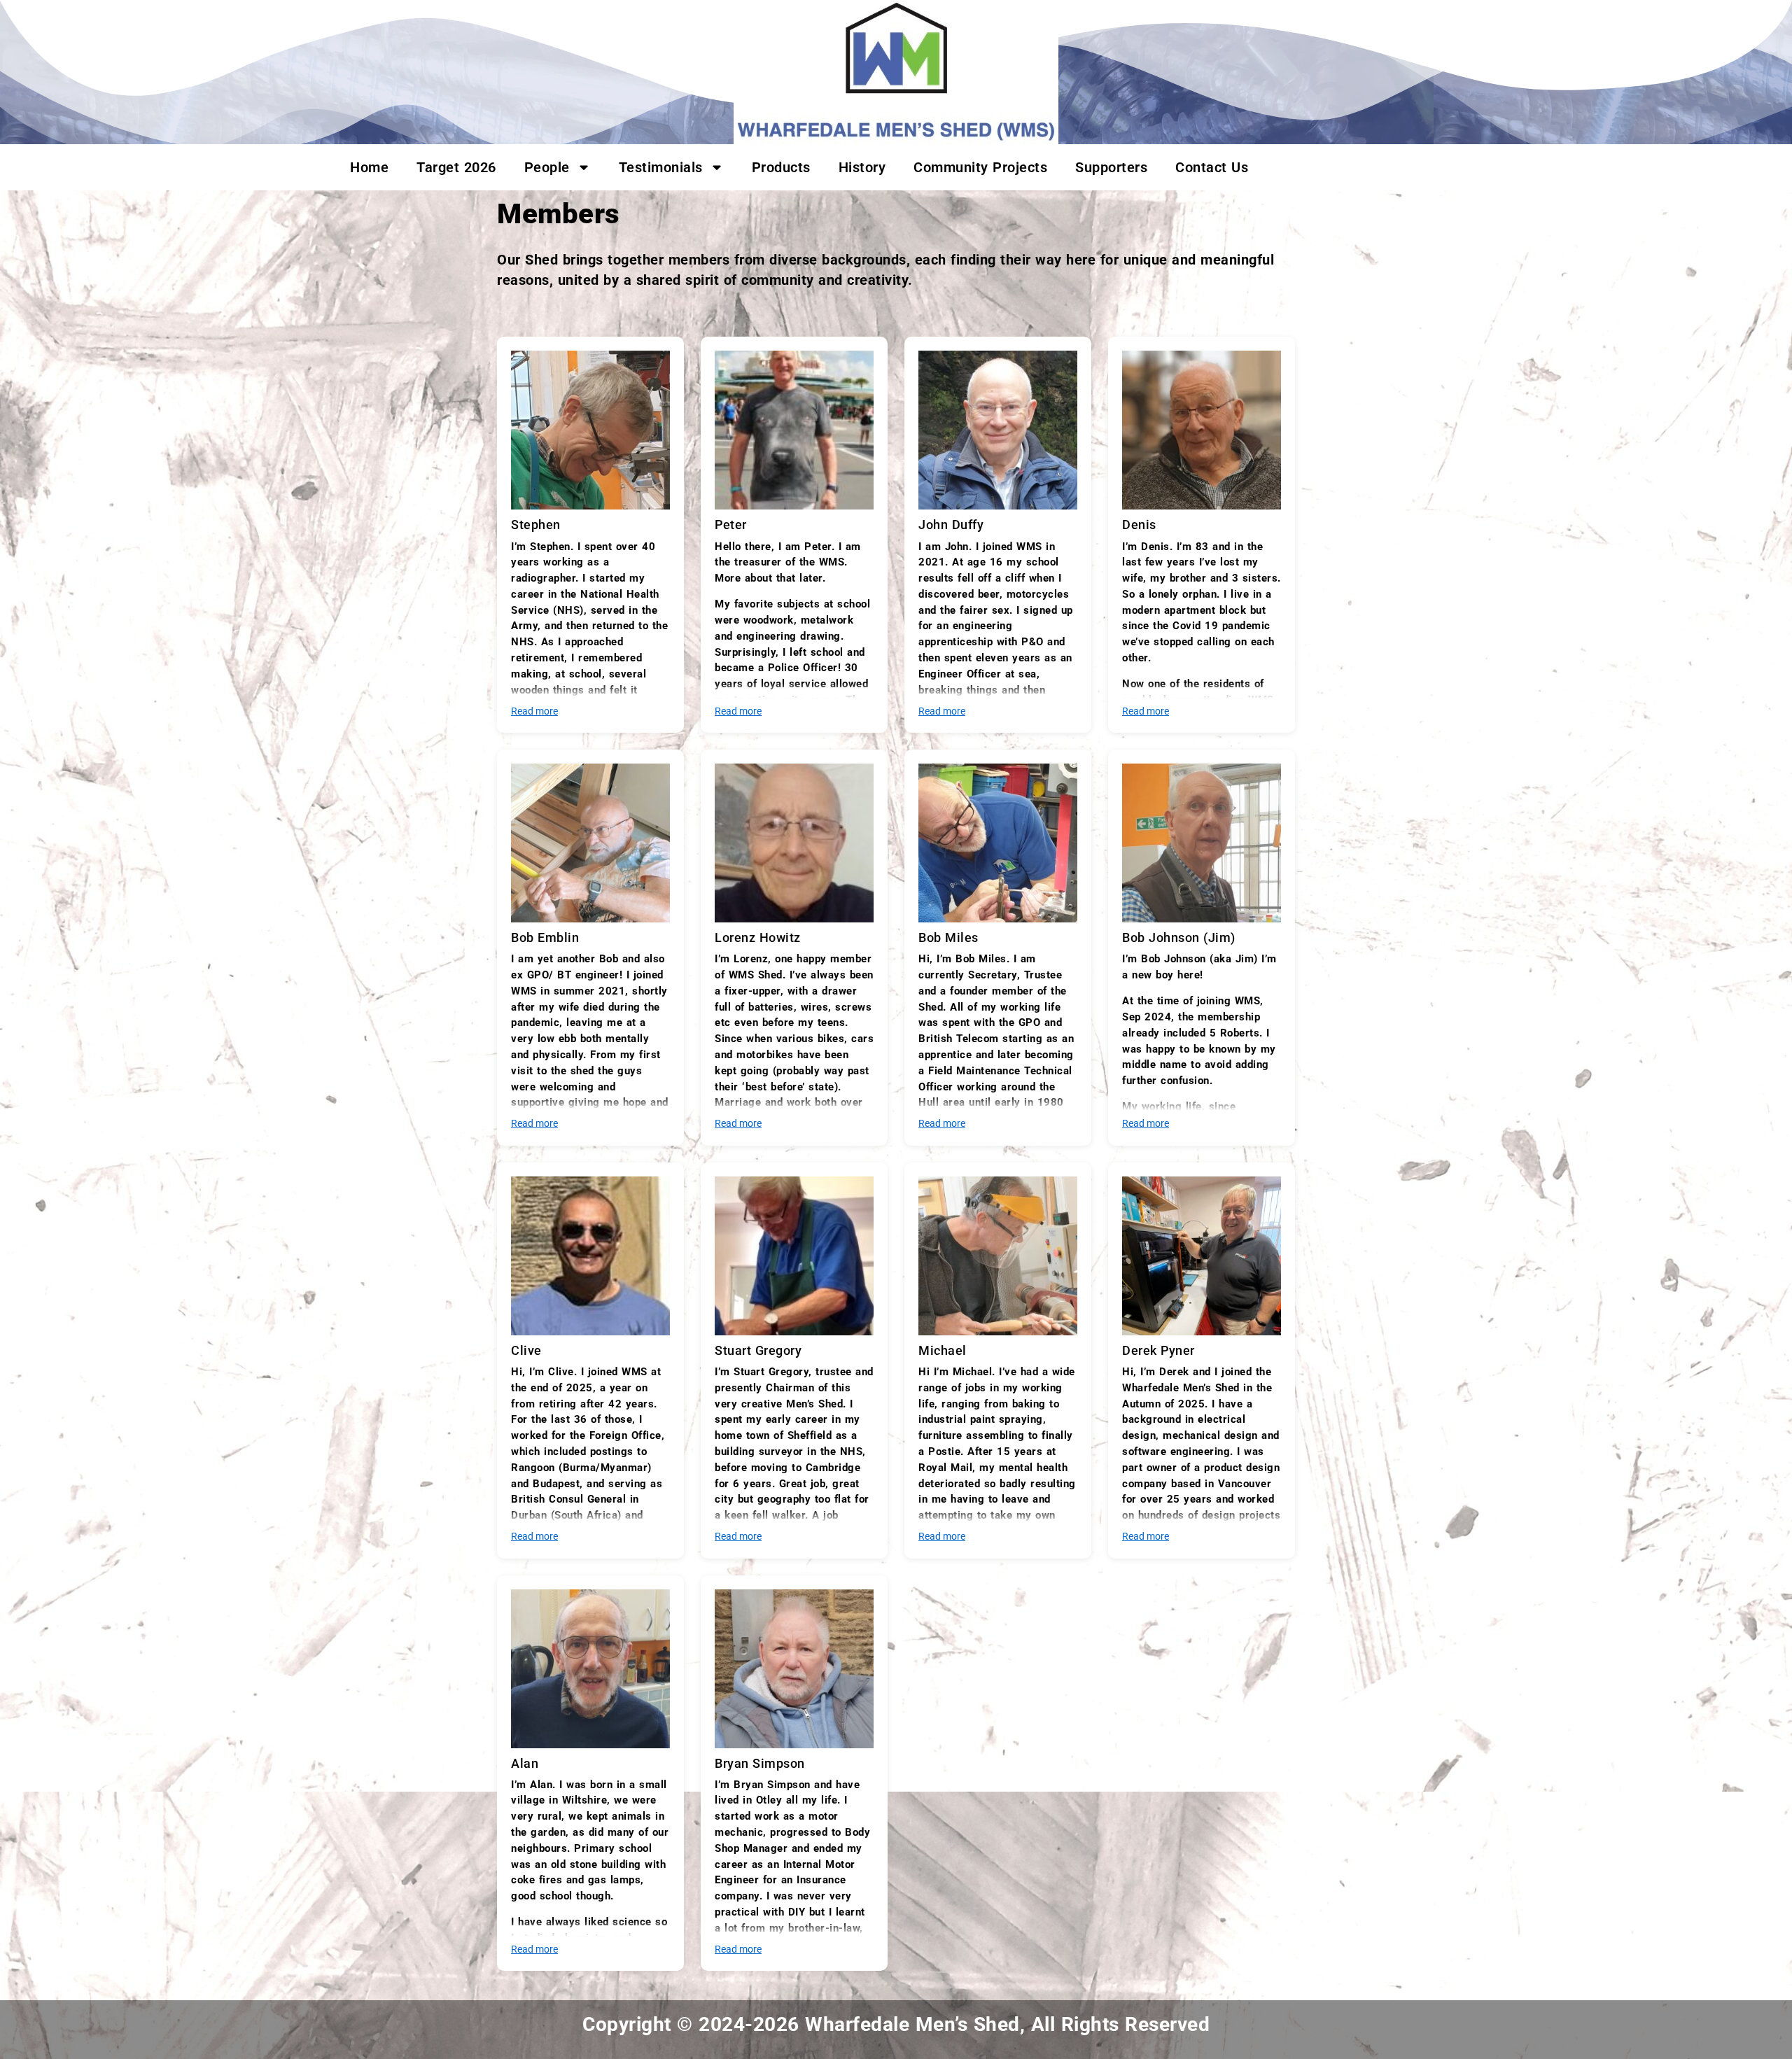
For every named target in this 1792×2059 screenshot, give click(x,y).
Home (369, 167)
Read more (534, 711)
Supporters (1111, 167)
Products (781, 167)
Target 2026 (456, 167)
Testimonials (661, 167)
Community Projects (980, 167)
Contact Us (1212, 167)
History (862, 167)
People (547, 167)
